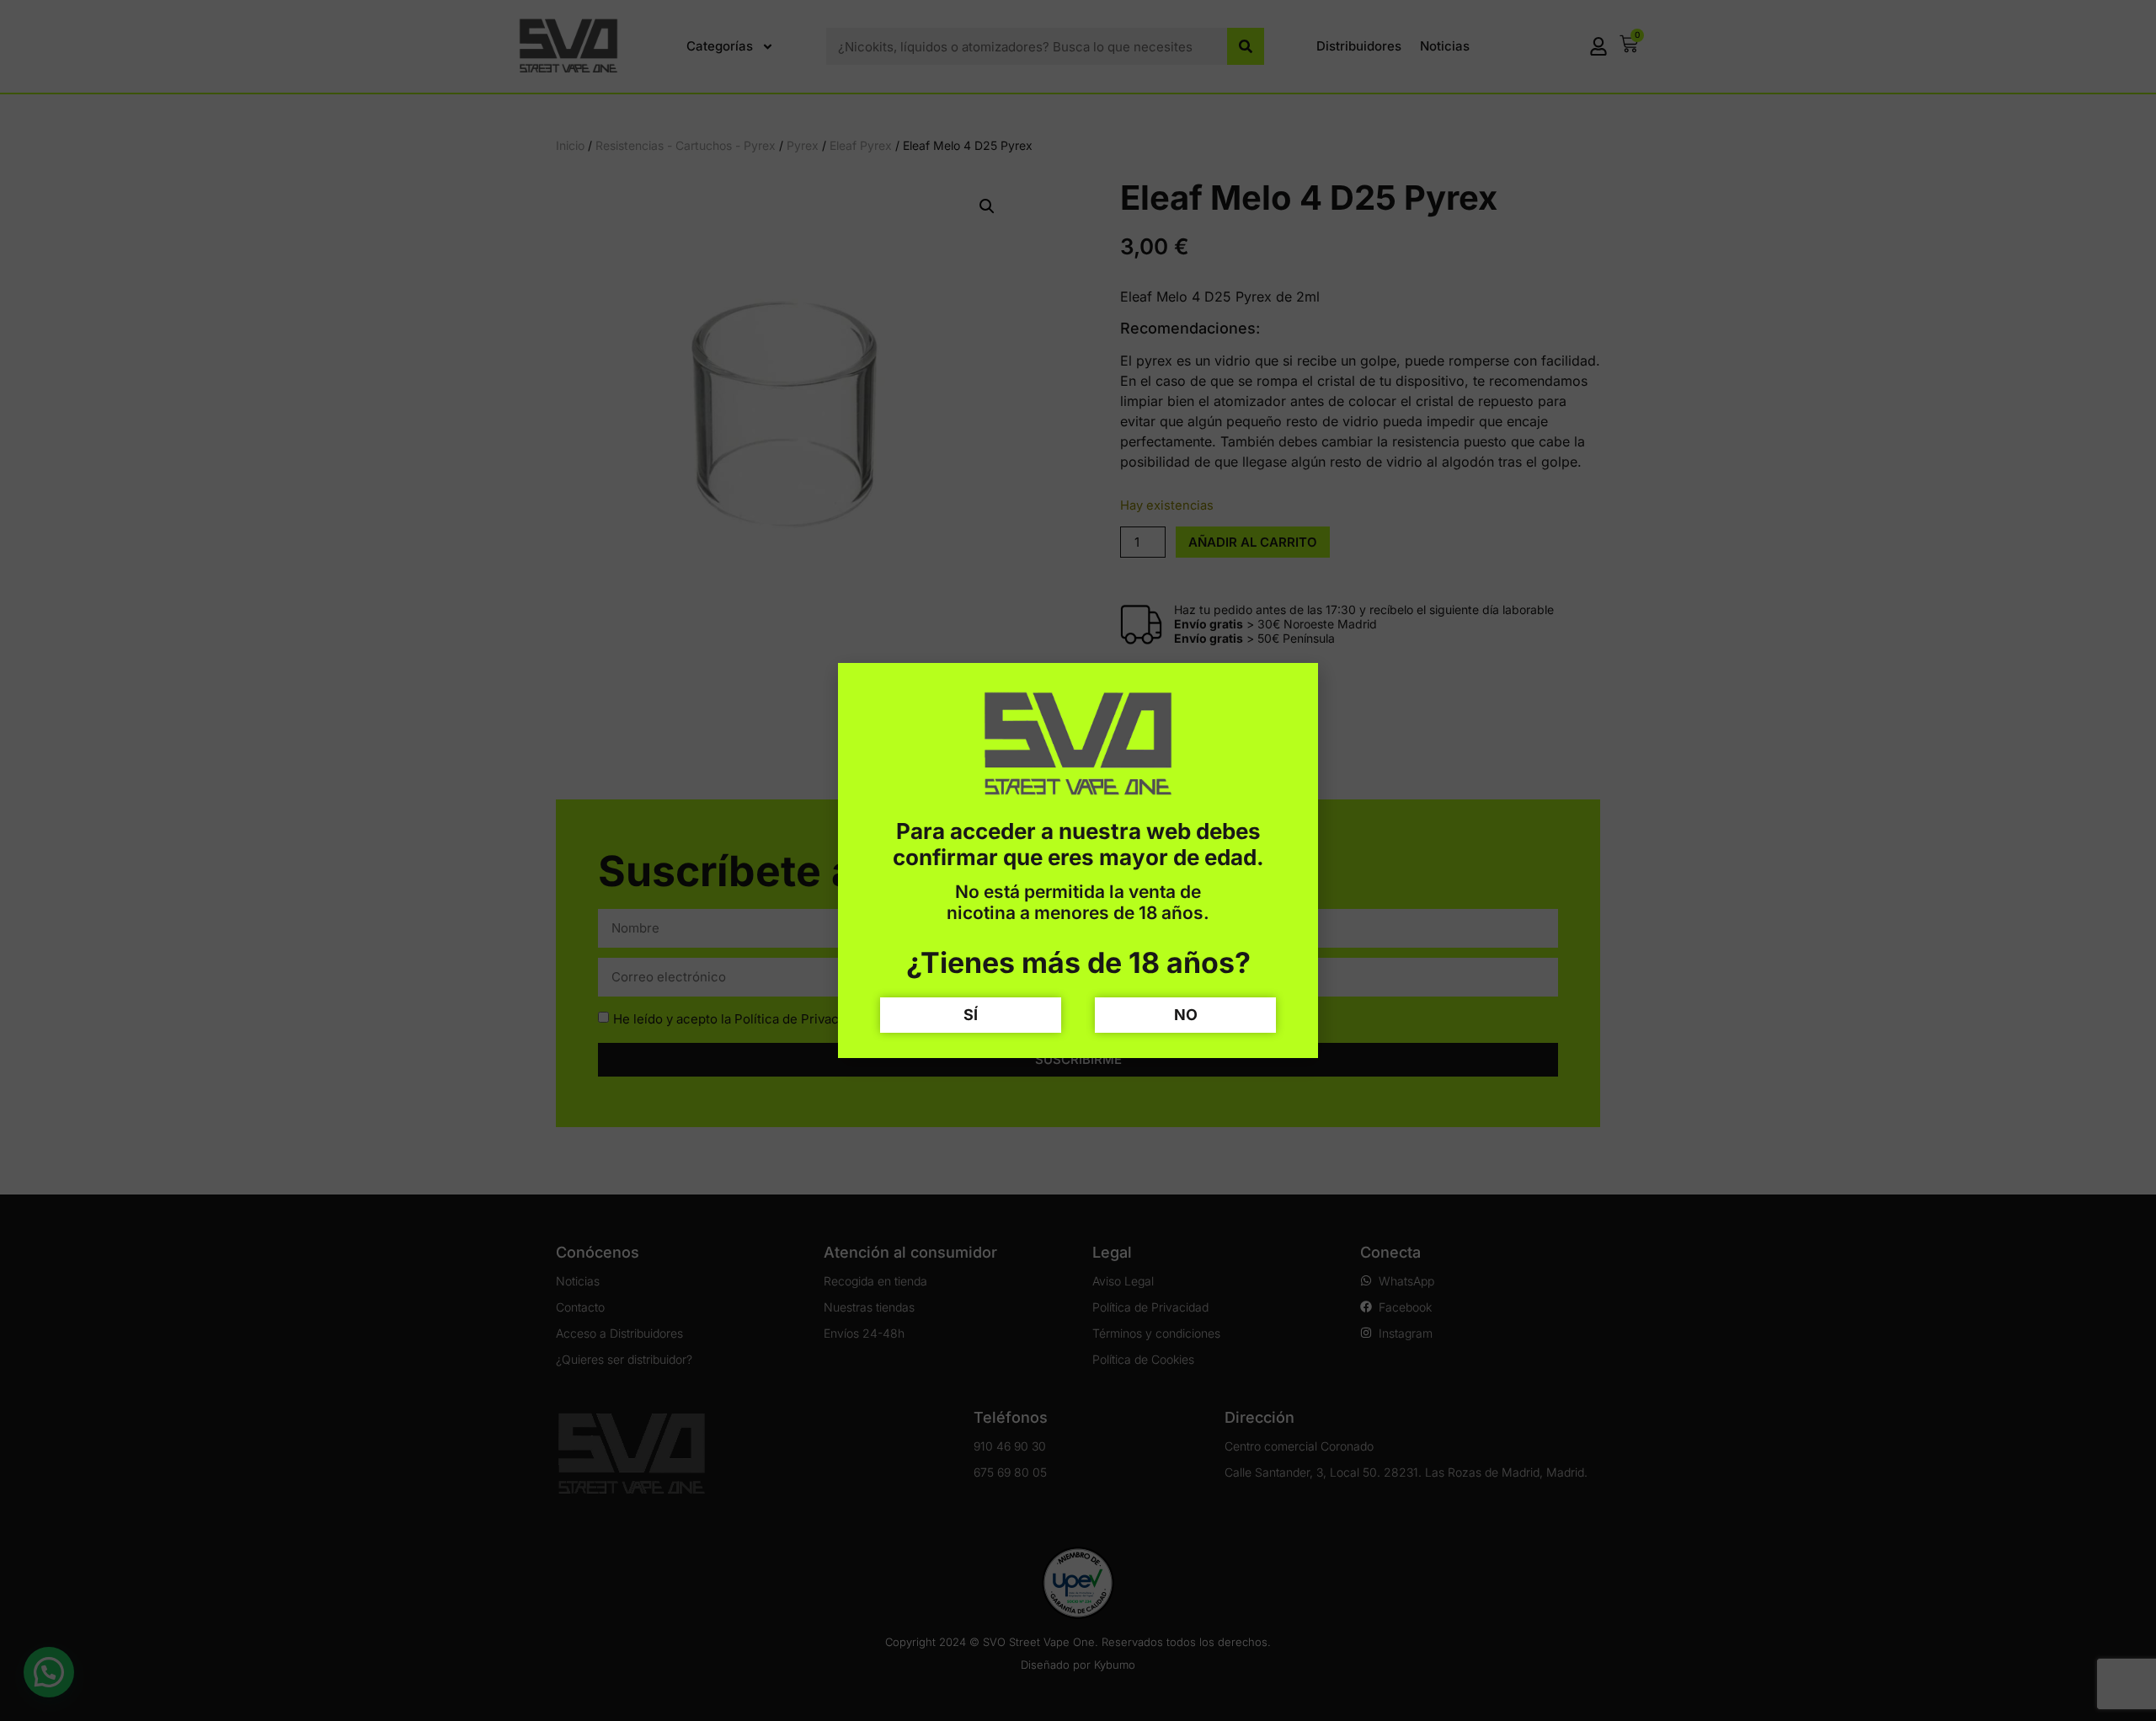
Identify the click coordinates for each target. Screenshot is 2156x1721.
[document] (1078, 860)
